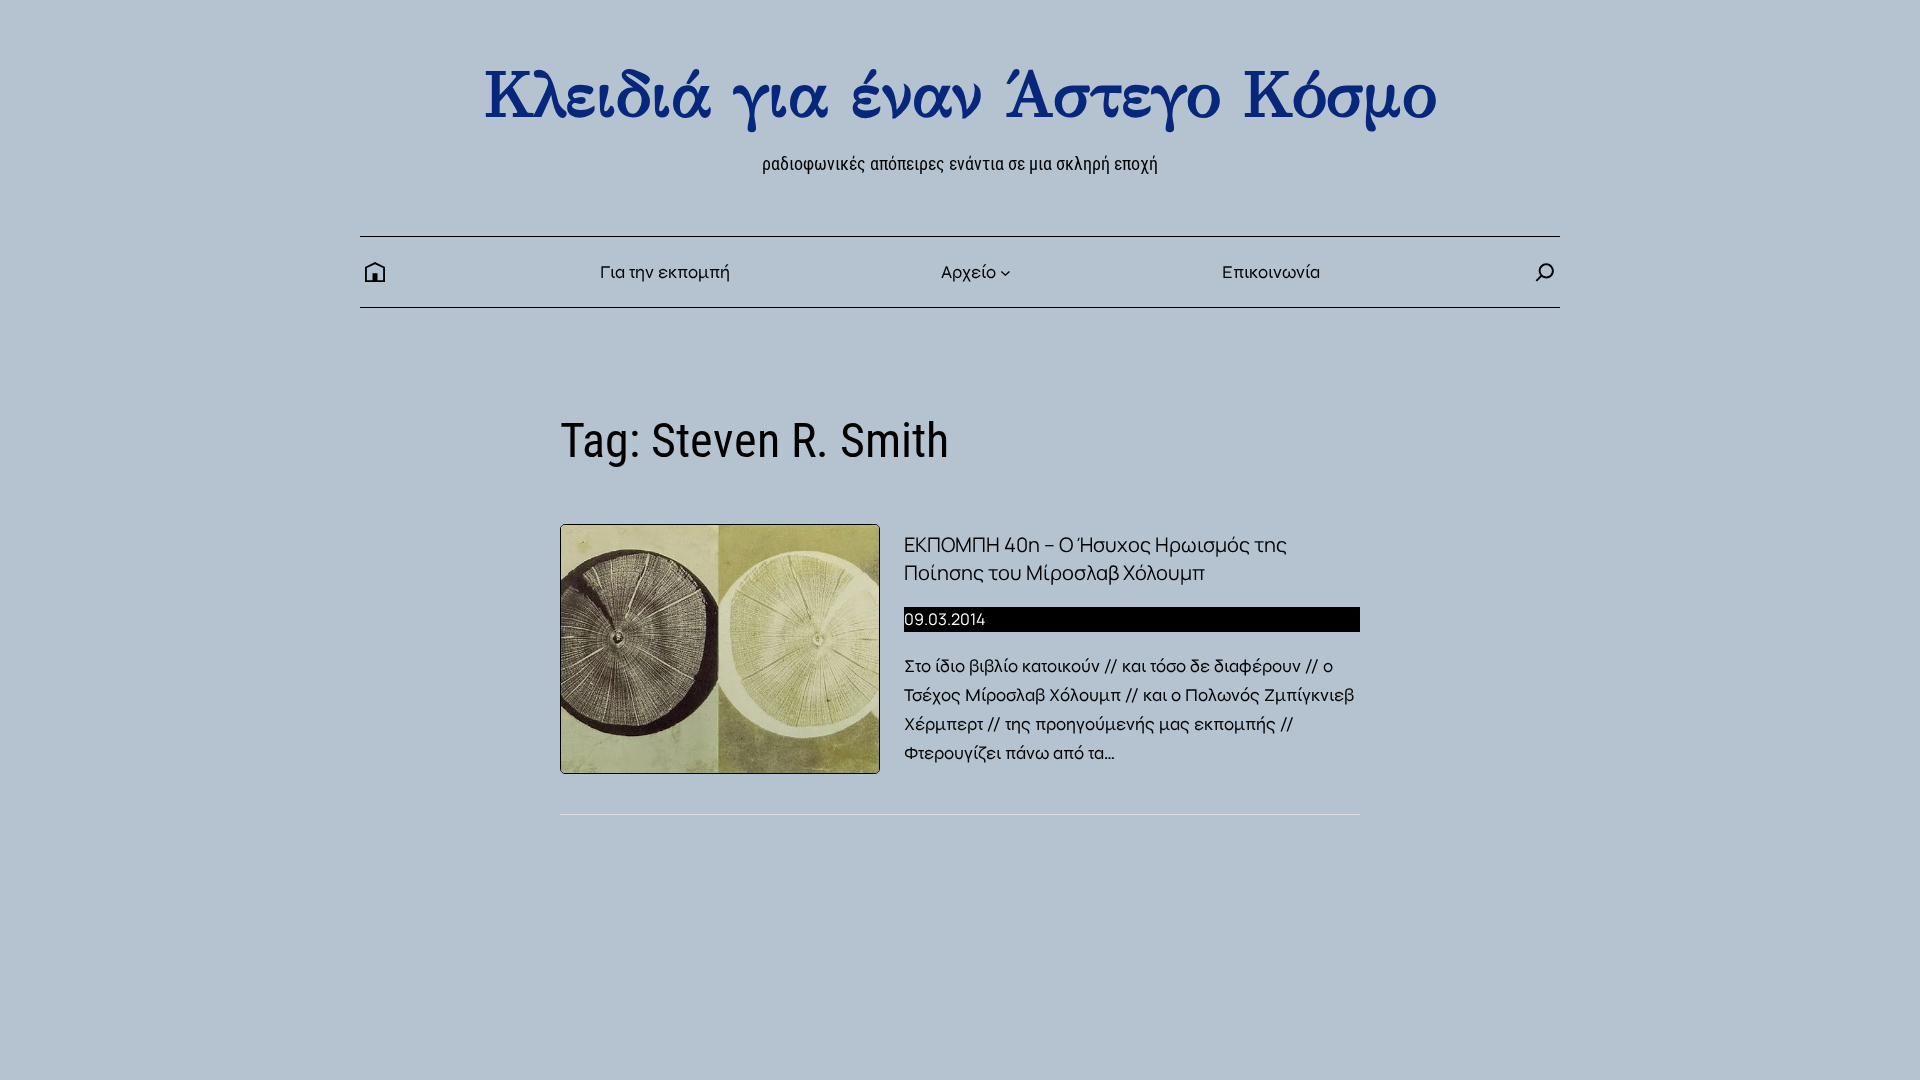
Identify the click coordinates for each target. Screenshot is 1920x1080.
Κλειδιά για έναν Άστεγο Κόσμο (960, 94)
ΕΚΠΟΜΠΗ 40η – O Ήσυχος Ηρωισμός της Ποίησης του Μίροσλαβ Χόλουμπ (1095, 558)
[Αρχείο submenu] (1005, 272)
